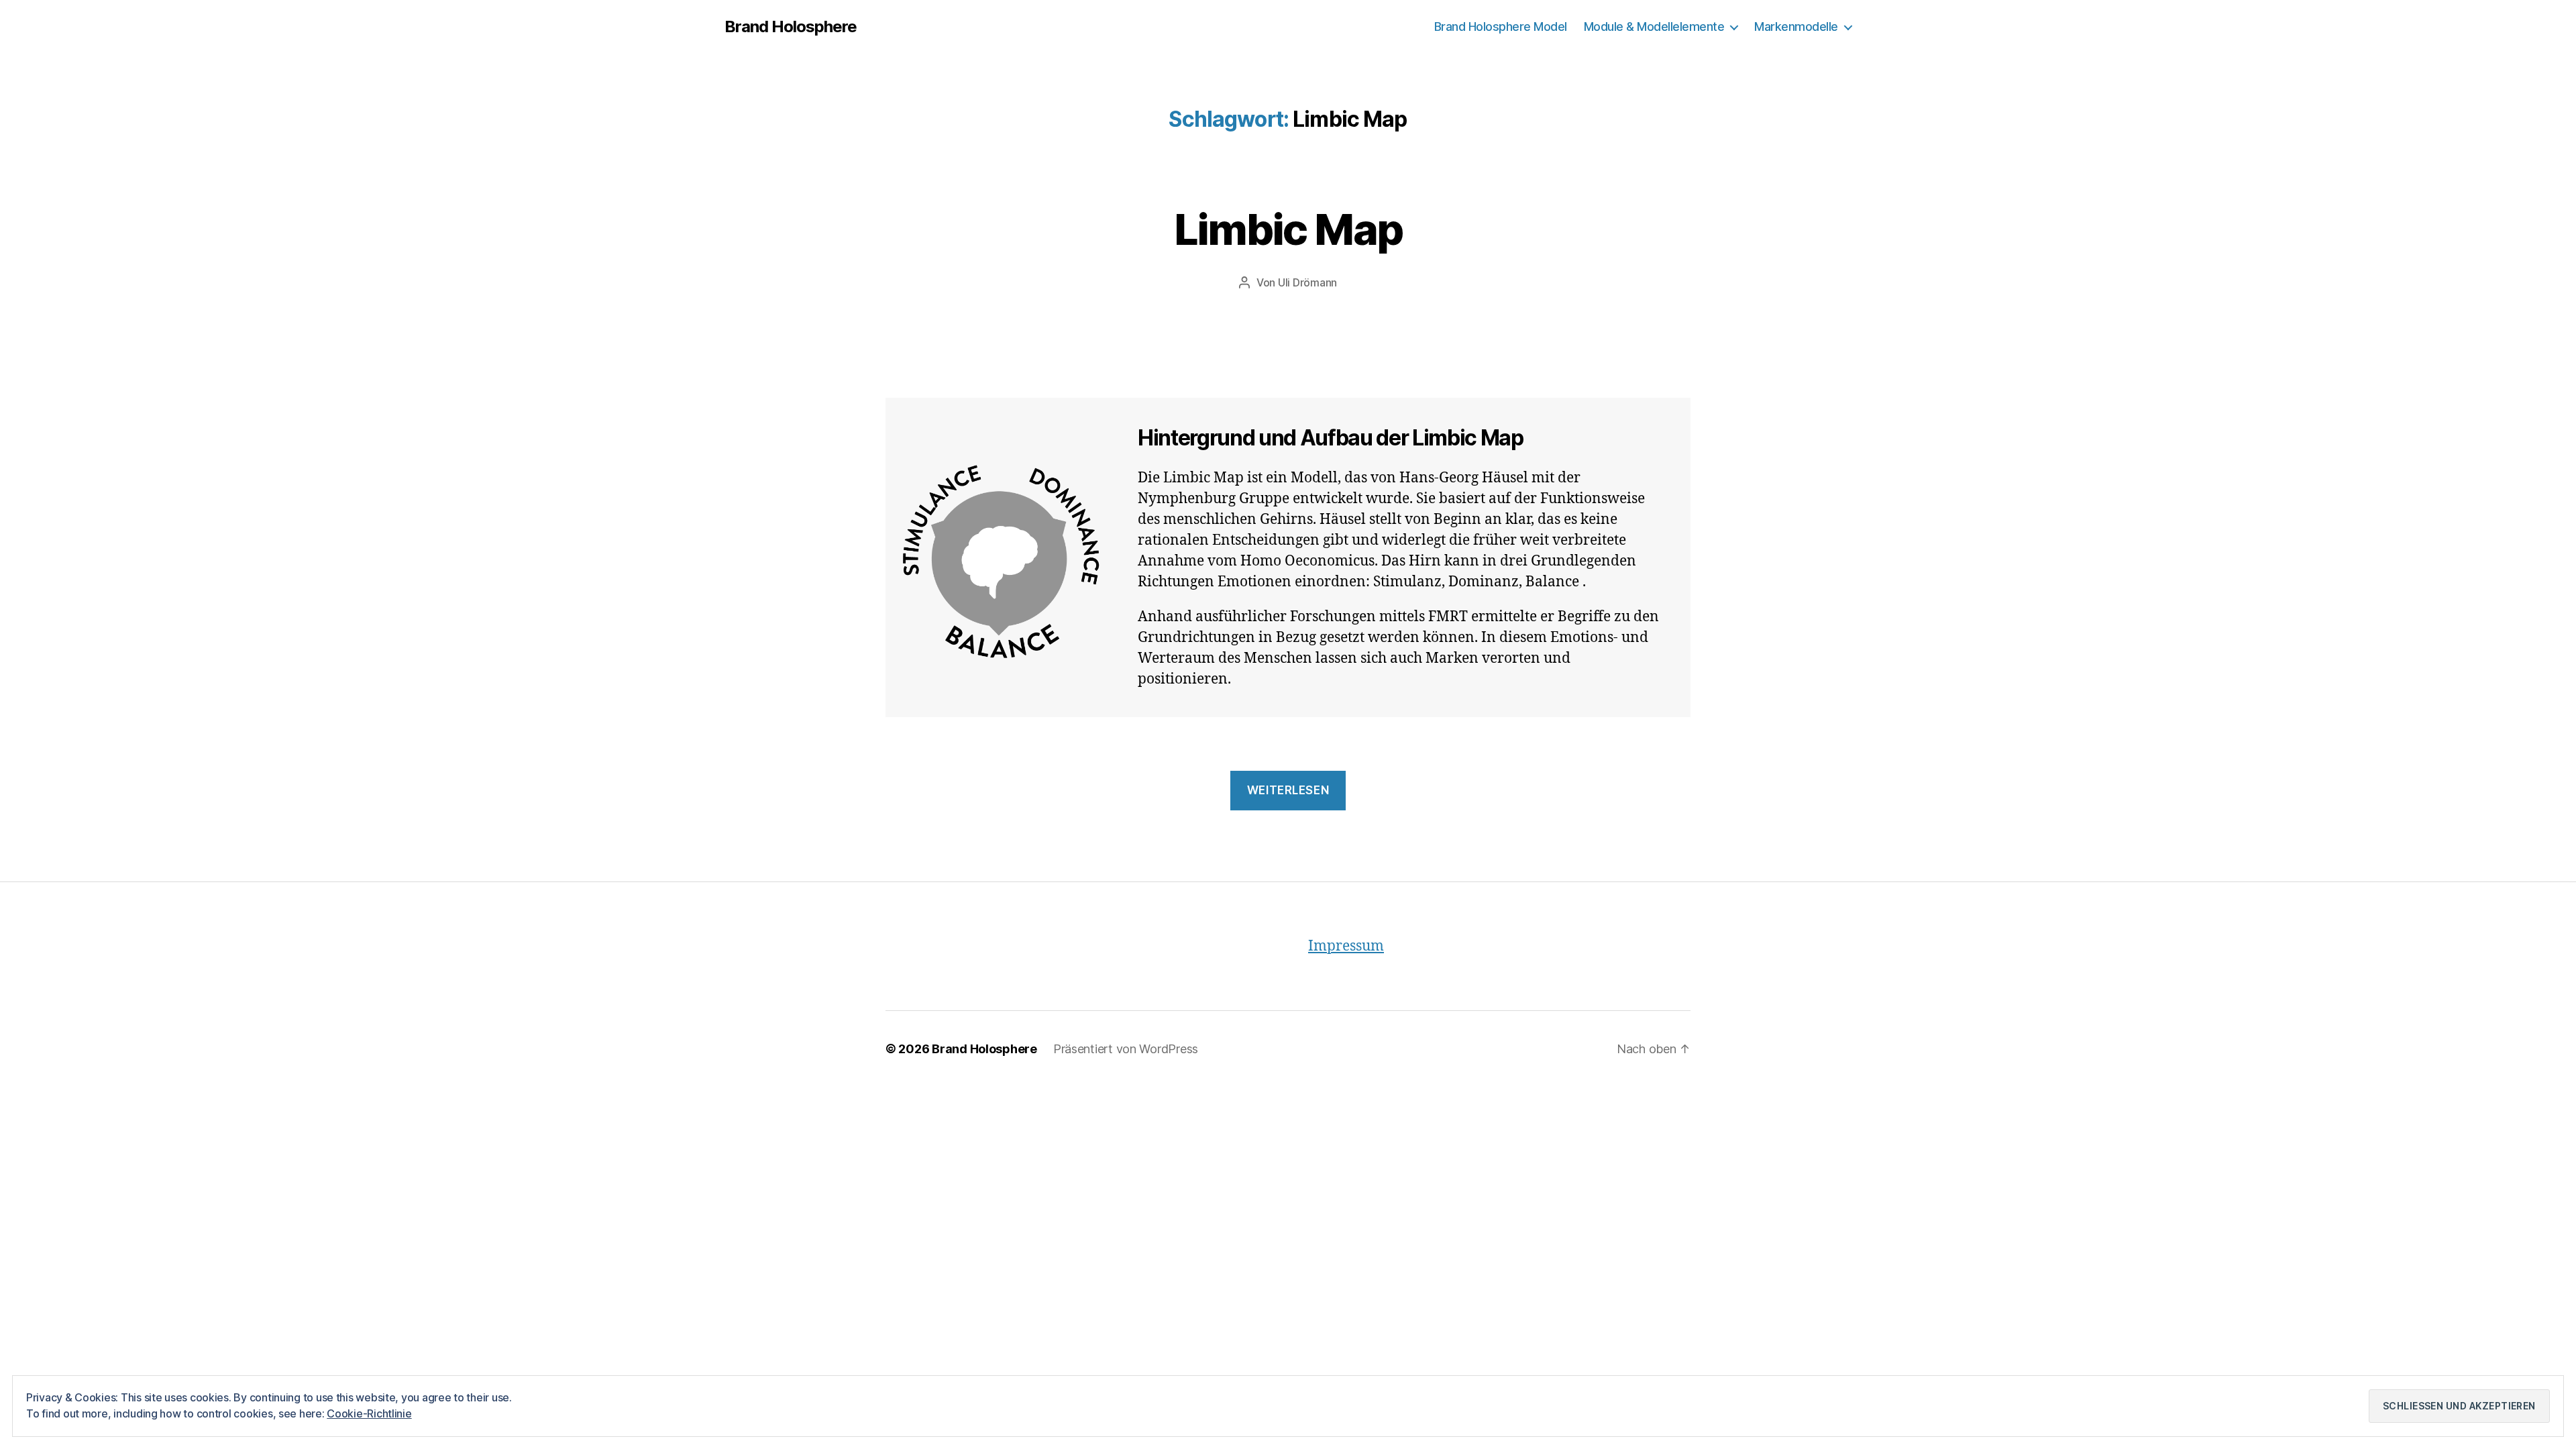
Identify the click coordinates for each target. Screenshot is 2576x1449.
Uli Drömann (1307, 282)
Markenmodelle (1796, 26)
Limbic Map (1288, 229)
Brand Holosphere (791, 27)
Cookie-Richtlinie (369, 1413)
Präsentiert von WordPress (1126, 1049)
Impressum (1346, 946)
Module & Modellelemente (1654, 26)
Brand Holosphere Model (1501, 26)
